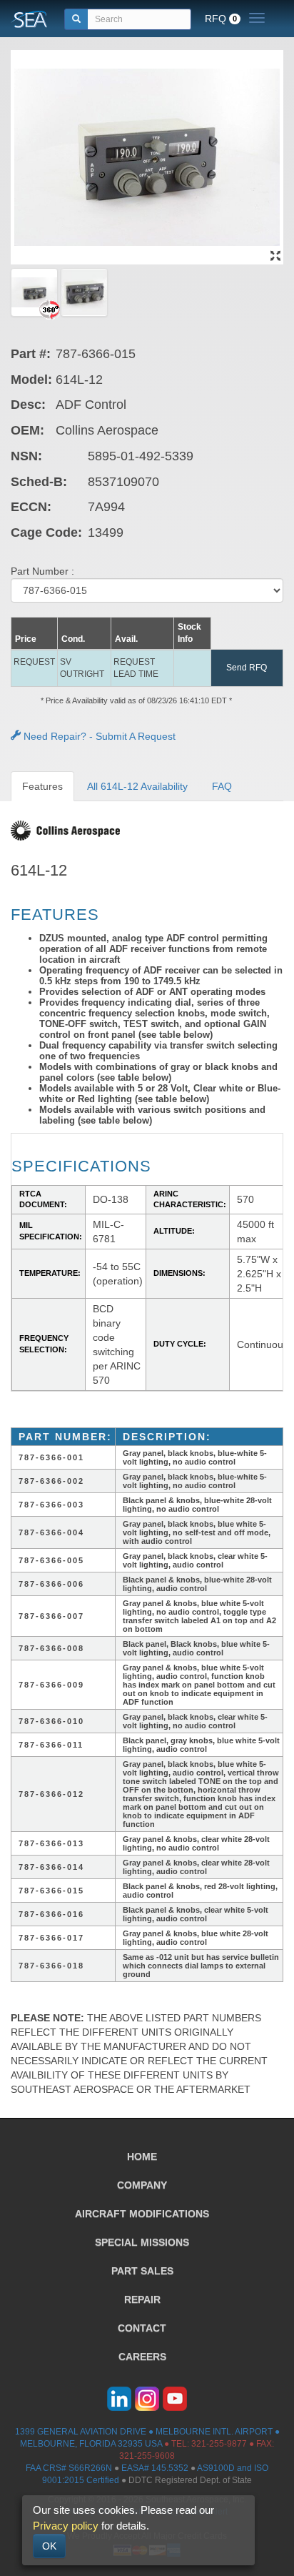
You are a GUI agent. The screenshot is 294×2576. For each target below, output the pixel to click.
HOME (142, 2156)
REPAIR (142, 2299)
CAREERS (142, 2357)
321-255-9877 (219, 2444)
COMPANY (142, 2185)
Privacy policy (66, 2526)
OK (49, 2546)
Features (42, 786)
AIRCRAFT (142, 2214)
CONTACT (142, 2328)
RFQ (221, 19)
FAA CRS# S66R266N (69, 2468)
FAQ (222, 786)
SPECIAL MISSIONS (142, 2242)
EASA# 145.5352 (155, 2468)
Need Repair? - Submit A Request (98, 736)
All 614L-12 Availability (137, 786)
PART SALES (142, 2271)
